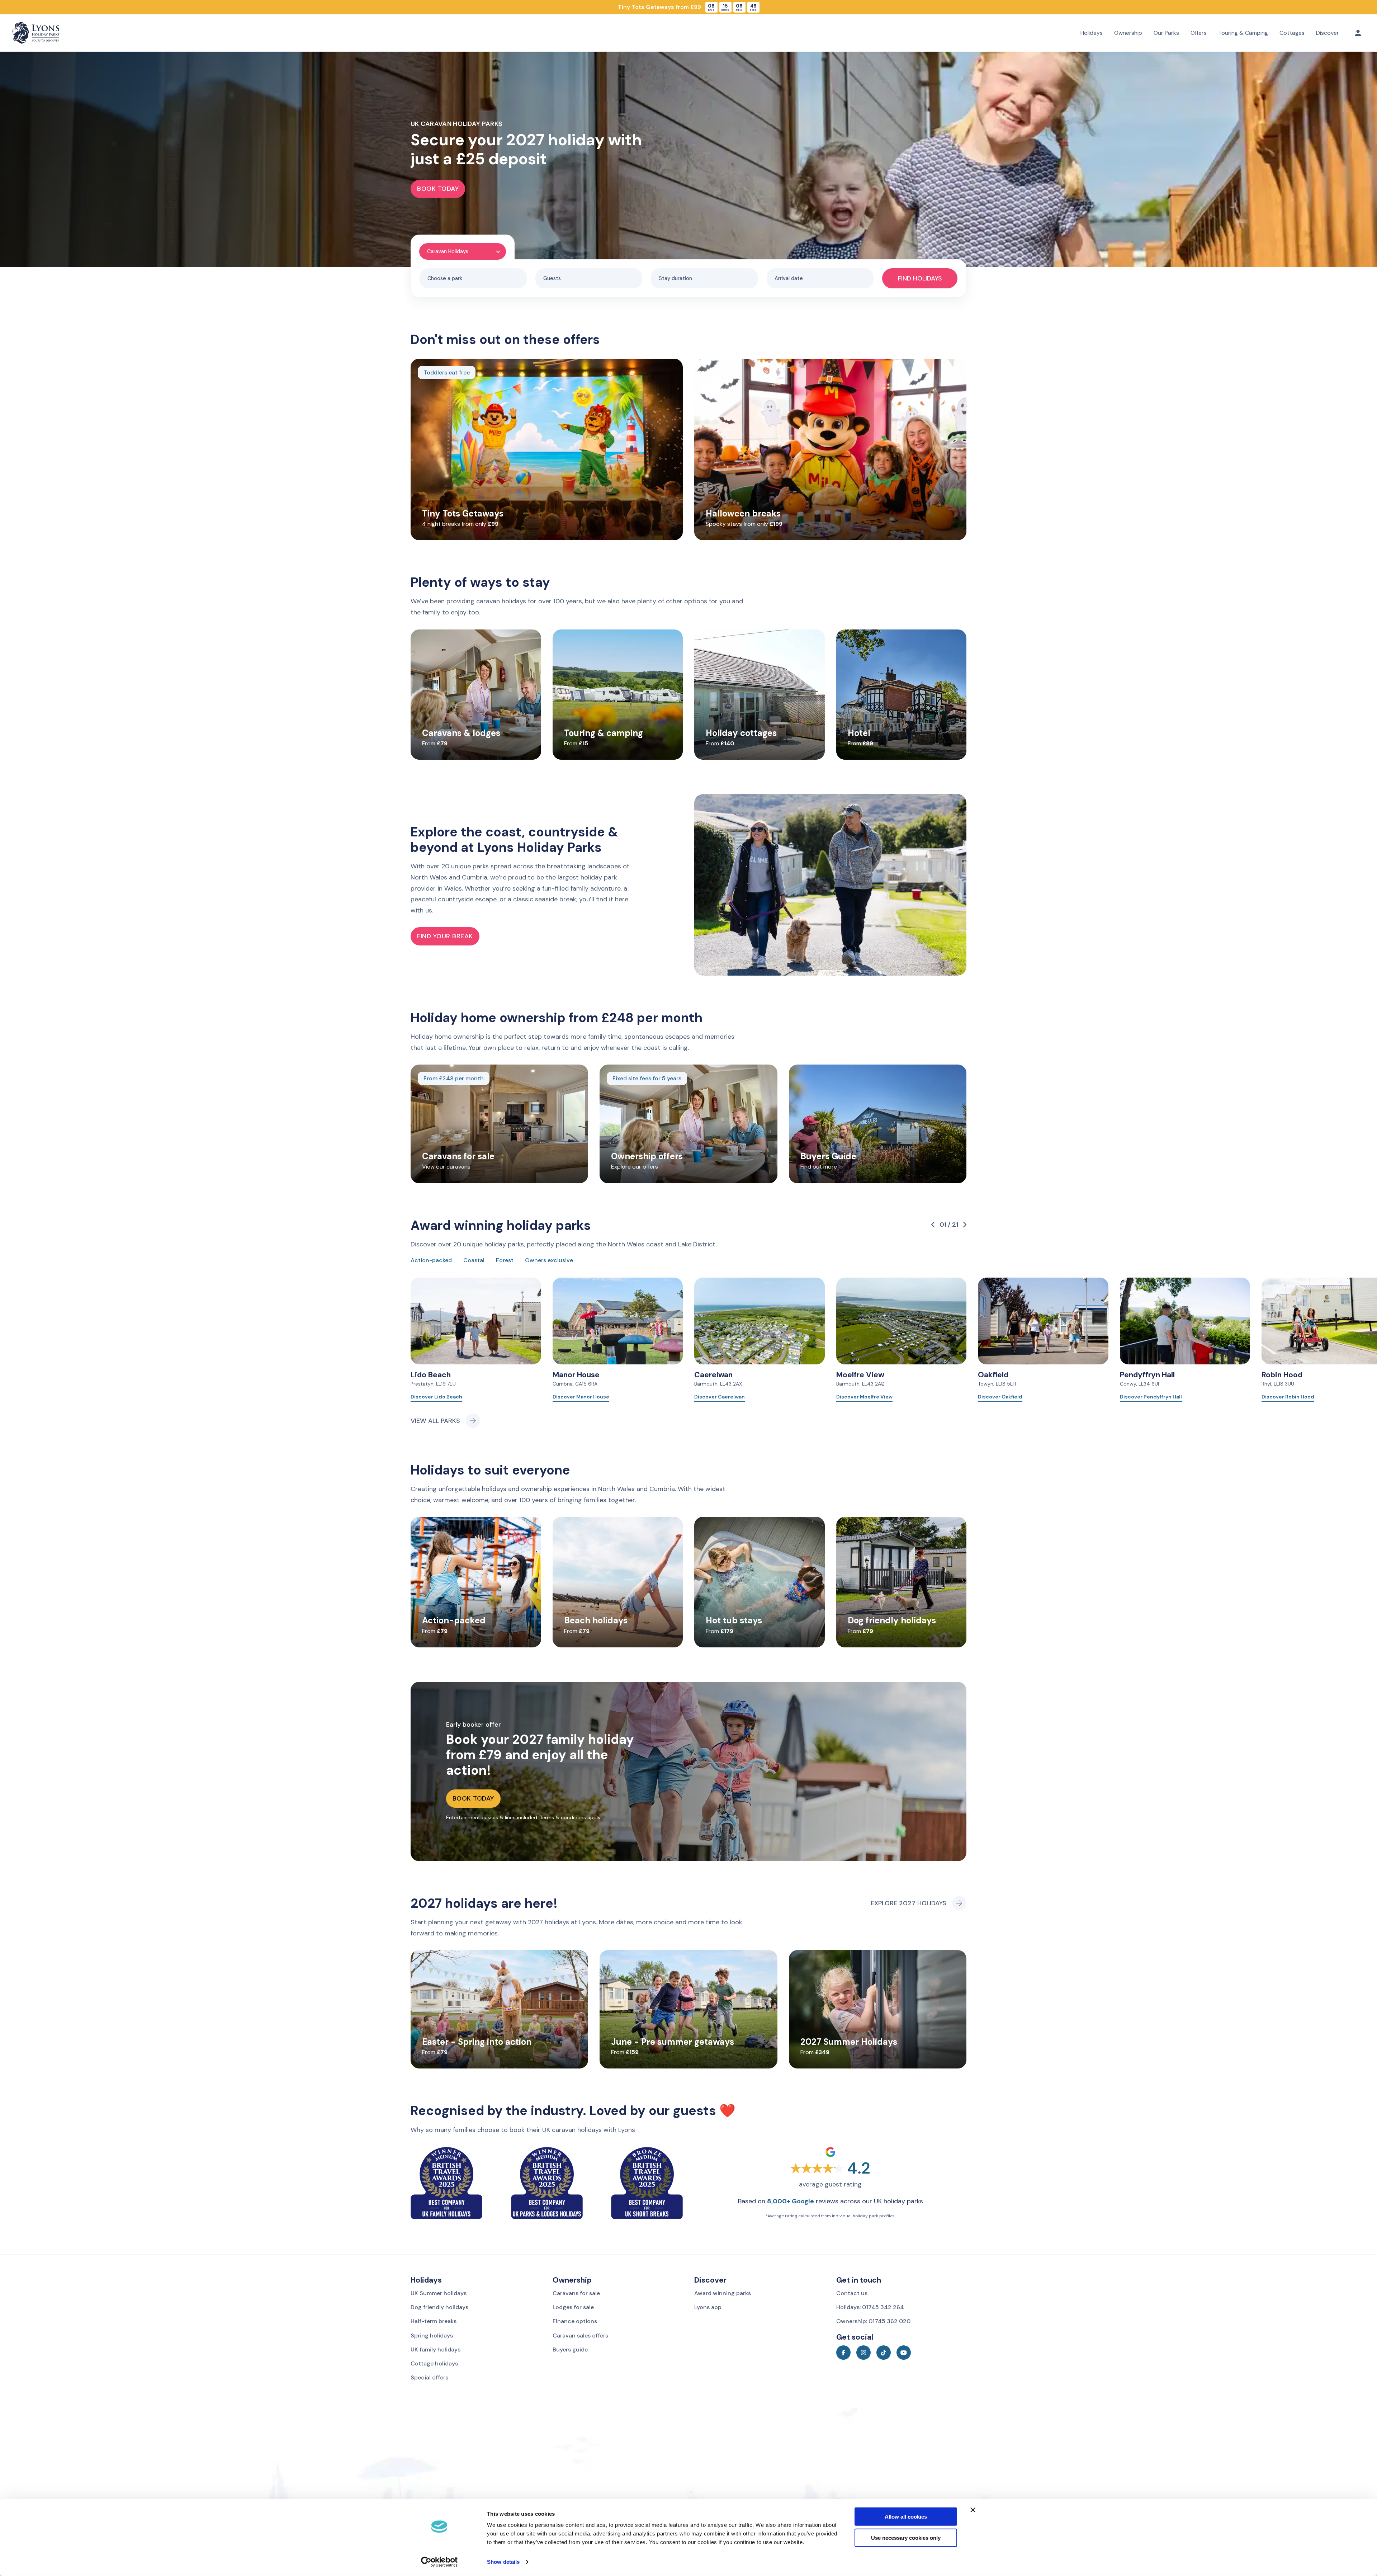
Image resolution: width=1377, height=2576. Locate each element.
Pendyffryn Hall (1147, 1375)
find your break (445, 936)
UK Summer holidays (439, 2293)
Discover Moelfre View (864, 1397)
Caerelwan (713, 1375)
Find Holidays (920, 278)
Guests (552, 278)
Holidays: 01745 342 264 (870, 2307)
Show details (503, 2562)
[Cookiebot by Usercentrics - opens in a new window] (439, 2562)
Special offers (429, 2377)
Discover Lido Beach (436, 1397)
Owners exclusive (549, 1260)
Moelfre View (860, 1375)
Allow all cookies (906, 2517)
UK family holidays (436, 2349)
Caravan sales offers (580, 2336)
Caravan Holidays (448, 251)
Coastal (474, 1260)
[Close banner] (973, 2510)
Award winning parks (723, 2293)
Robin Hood (1282, 1375)
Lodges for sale (573, 2307)
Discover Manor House (581, 1397)
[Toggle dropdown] (1358, 33)
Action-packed (431, 1260)
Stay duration (675, 278)
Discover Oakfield (1000, 1397)
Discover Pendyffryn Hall (1151, 1397)
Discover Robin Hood (1288, 1397)
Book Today (473, 1798)
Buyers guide (570, 2349)
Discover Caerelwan (720, 1397)
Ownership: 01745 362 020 (873, 2321)
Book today (438, 189)
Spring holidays (432, 2336)
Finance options (575, 2321)
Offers (1199, 33)
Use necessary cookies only (906, 2538)
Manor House (576, 1375)
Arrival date (789, 278)
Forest (505, 1260)
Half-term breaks (434, 2321)
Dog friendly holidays (439, 2307)
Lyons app (708, 2307)
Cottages (1292, 33)
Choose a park (445, 278)
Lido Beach (431, 1375)
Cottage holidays (434, 2363)
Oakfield (993, 1375)
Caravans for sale (576, 2293)
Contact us (852, 2293)
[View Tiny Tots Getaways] (688, 7)
